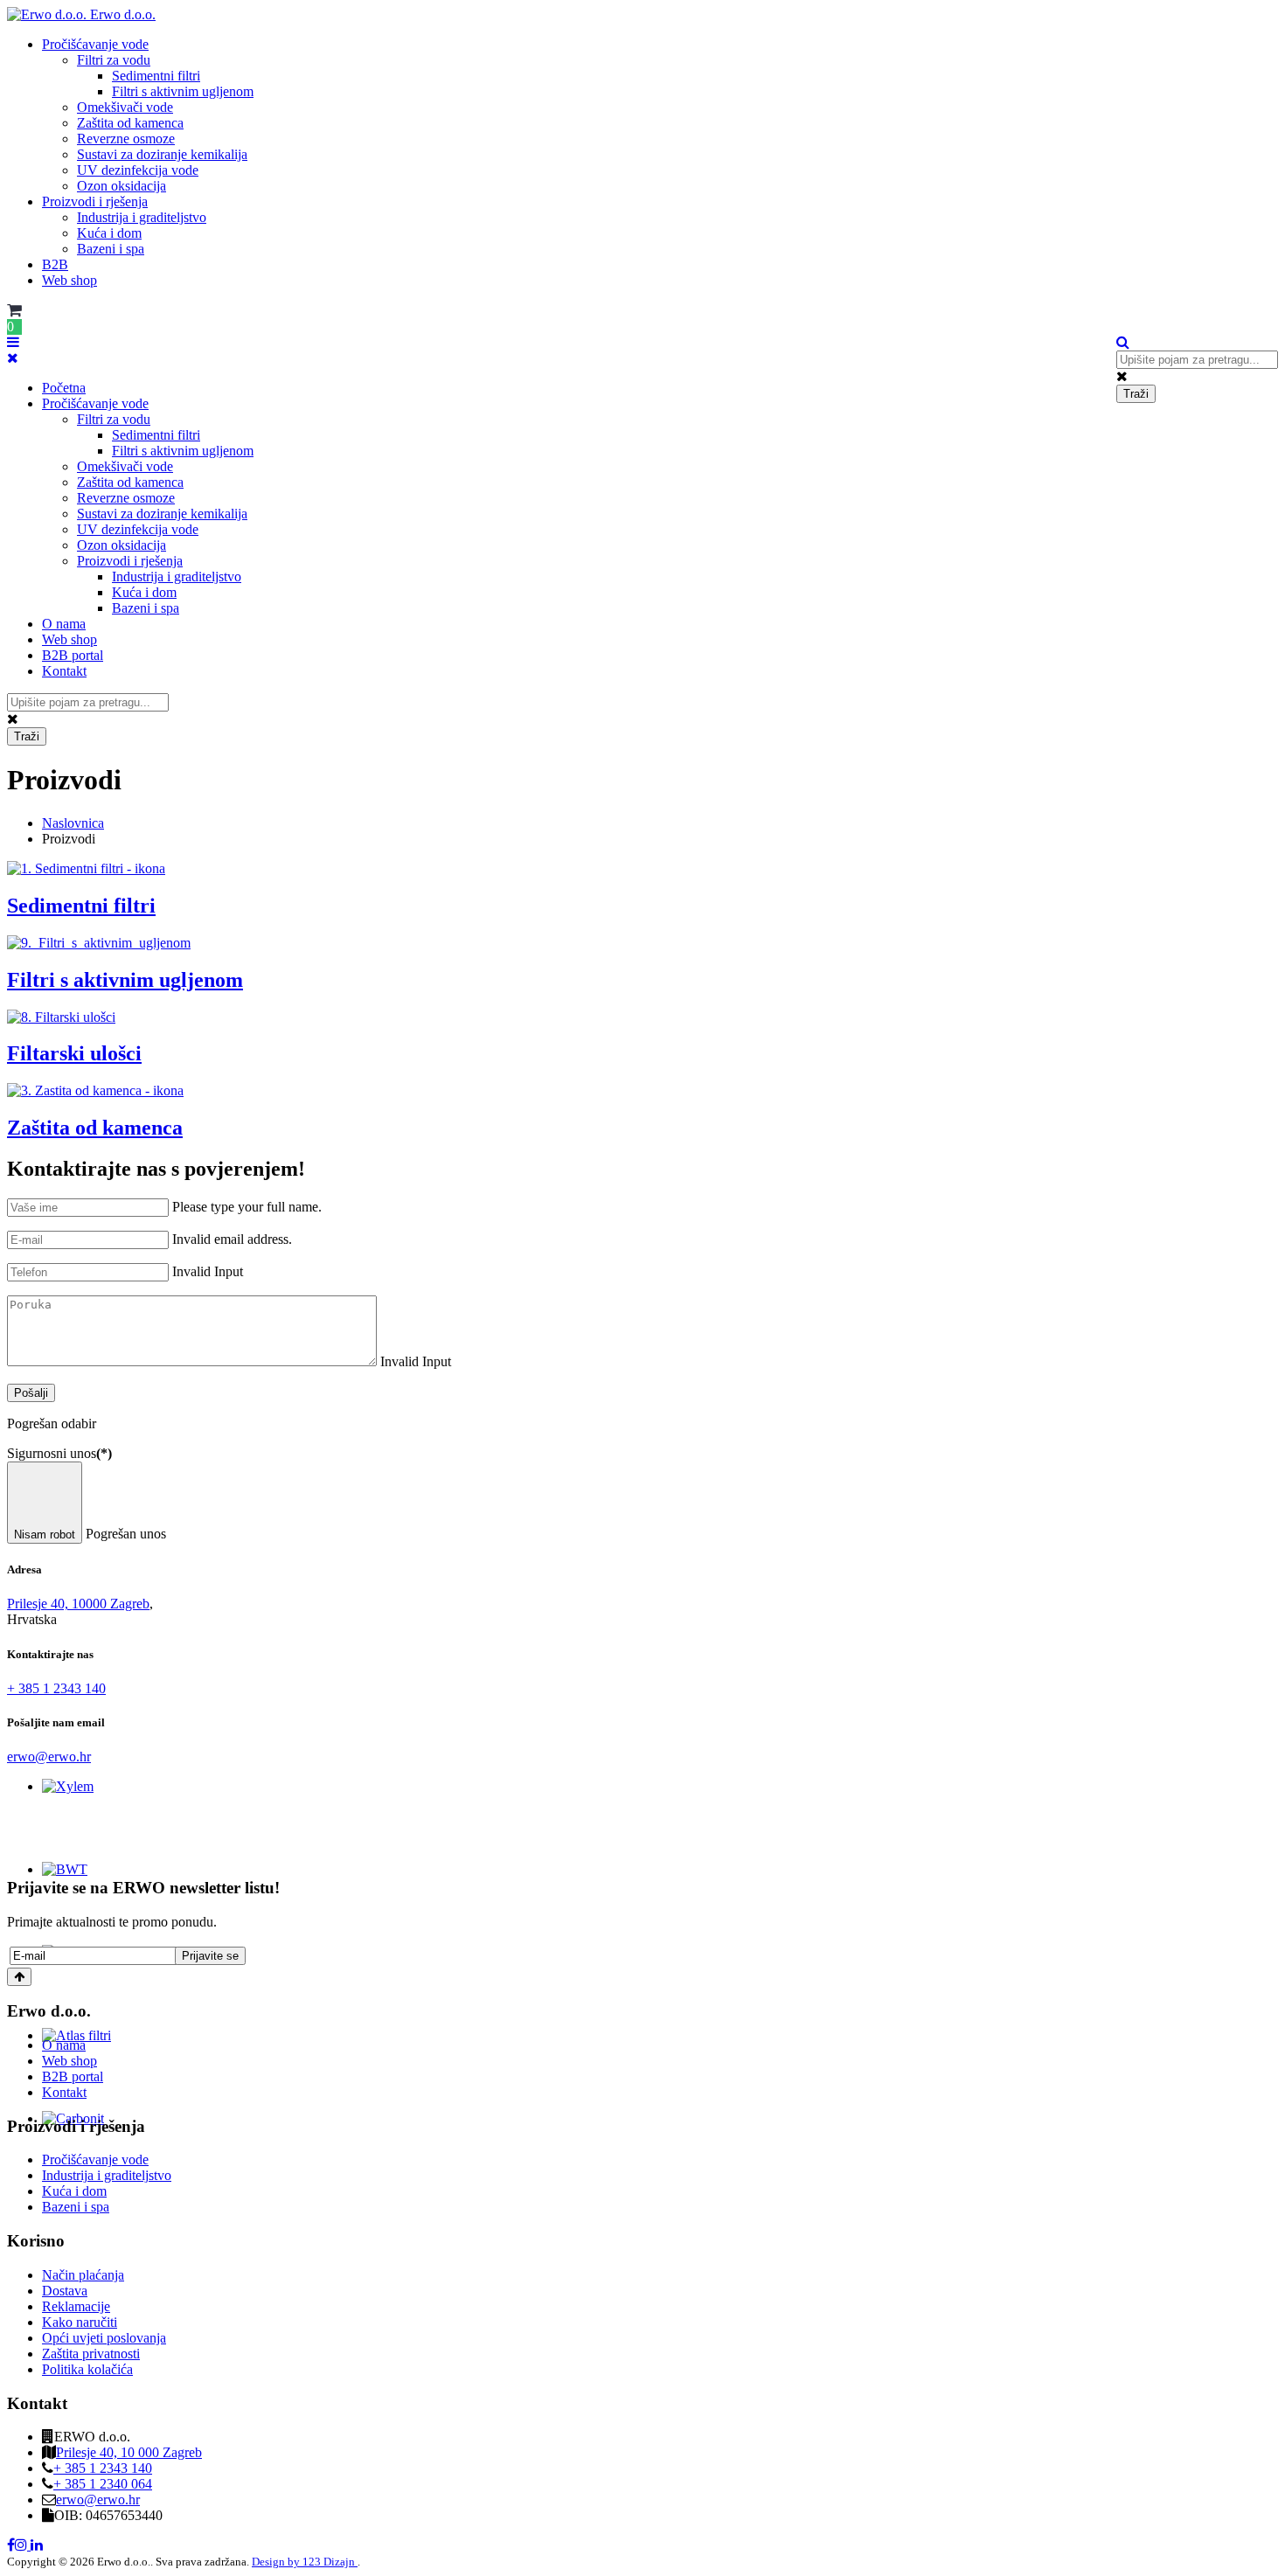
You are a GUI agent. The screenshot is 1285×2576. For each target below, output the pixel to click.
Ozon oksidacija (122, 186)
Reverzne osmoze (126, 139)
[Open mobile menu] (13, 342)
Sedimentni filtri (156, 76)
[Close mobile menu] (13, 358)
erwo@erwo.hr (49, 1757)
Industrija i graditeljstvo (142, 217)
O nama (64, 624)
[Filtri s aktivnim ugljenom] (99, 943)
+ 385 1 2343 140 (56, 1688)
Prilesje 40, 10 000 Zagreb (129, 2452)
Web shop (69, 280)
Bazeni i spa (111, 249)
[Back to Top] (19, 1977)
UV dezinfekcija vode (138, 170)
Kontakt (64, 671)
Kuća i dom (109, 233)
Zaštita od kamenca (130, 123)
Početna (64, 388)
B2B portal (73, 655)
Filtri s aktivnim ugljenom (183, 91)
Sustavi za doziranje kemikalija (162, 154)
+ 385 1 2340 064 (103, 2484)
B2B (55, 264)
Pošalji (31, 1393)
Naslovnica (73, 823)
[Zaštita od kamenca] (95, 1090)
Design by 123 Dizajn (305, 2562)
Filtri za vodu (114, 60)
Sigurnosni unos (59, 1453)
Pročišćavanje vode (95, 44)
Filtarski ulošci (74, 1053)
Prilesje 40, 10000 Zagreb (78, 1604)
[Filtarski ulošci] (61, 1017)
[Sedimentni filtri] (86, 868)
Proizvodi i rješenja (95, 201)
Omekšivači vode (125, 107)
